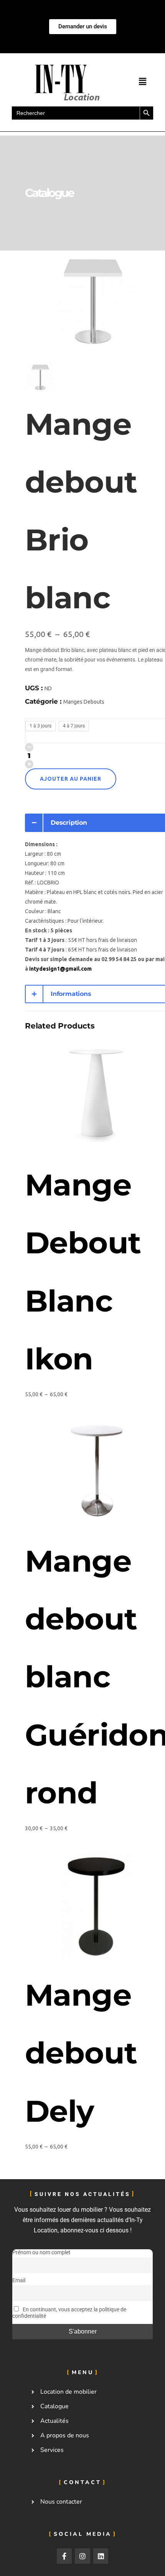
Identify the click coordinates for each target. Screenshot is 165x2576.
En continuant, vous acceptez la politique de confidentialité (69, 2313)
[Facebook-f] (64, 2556)
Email (19, 2281)
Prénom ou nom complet (41, 2253)
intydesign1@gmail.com (60, 969)
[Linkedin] (101, 2556)
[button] (142, 82)
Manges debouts (84, 702)
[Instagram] (82, 2556)
